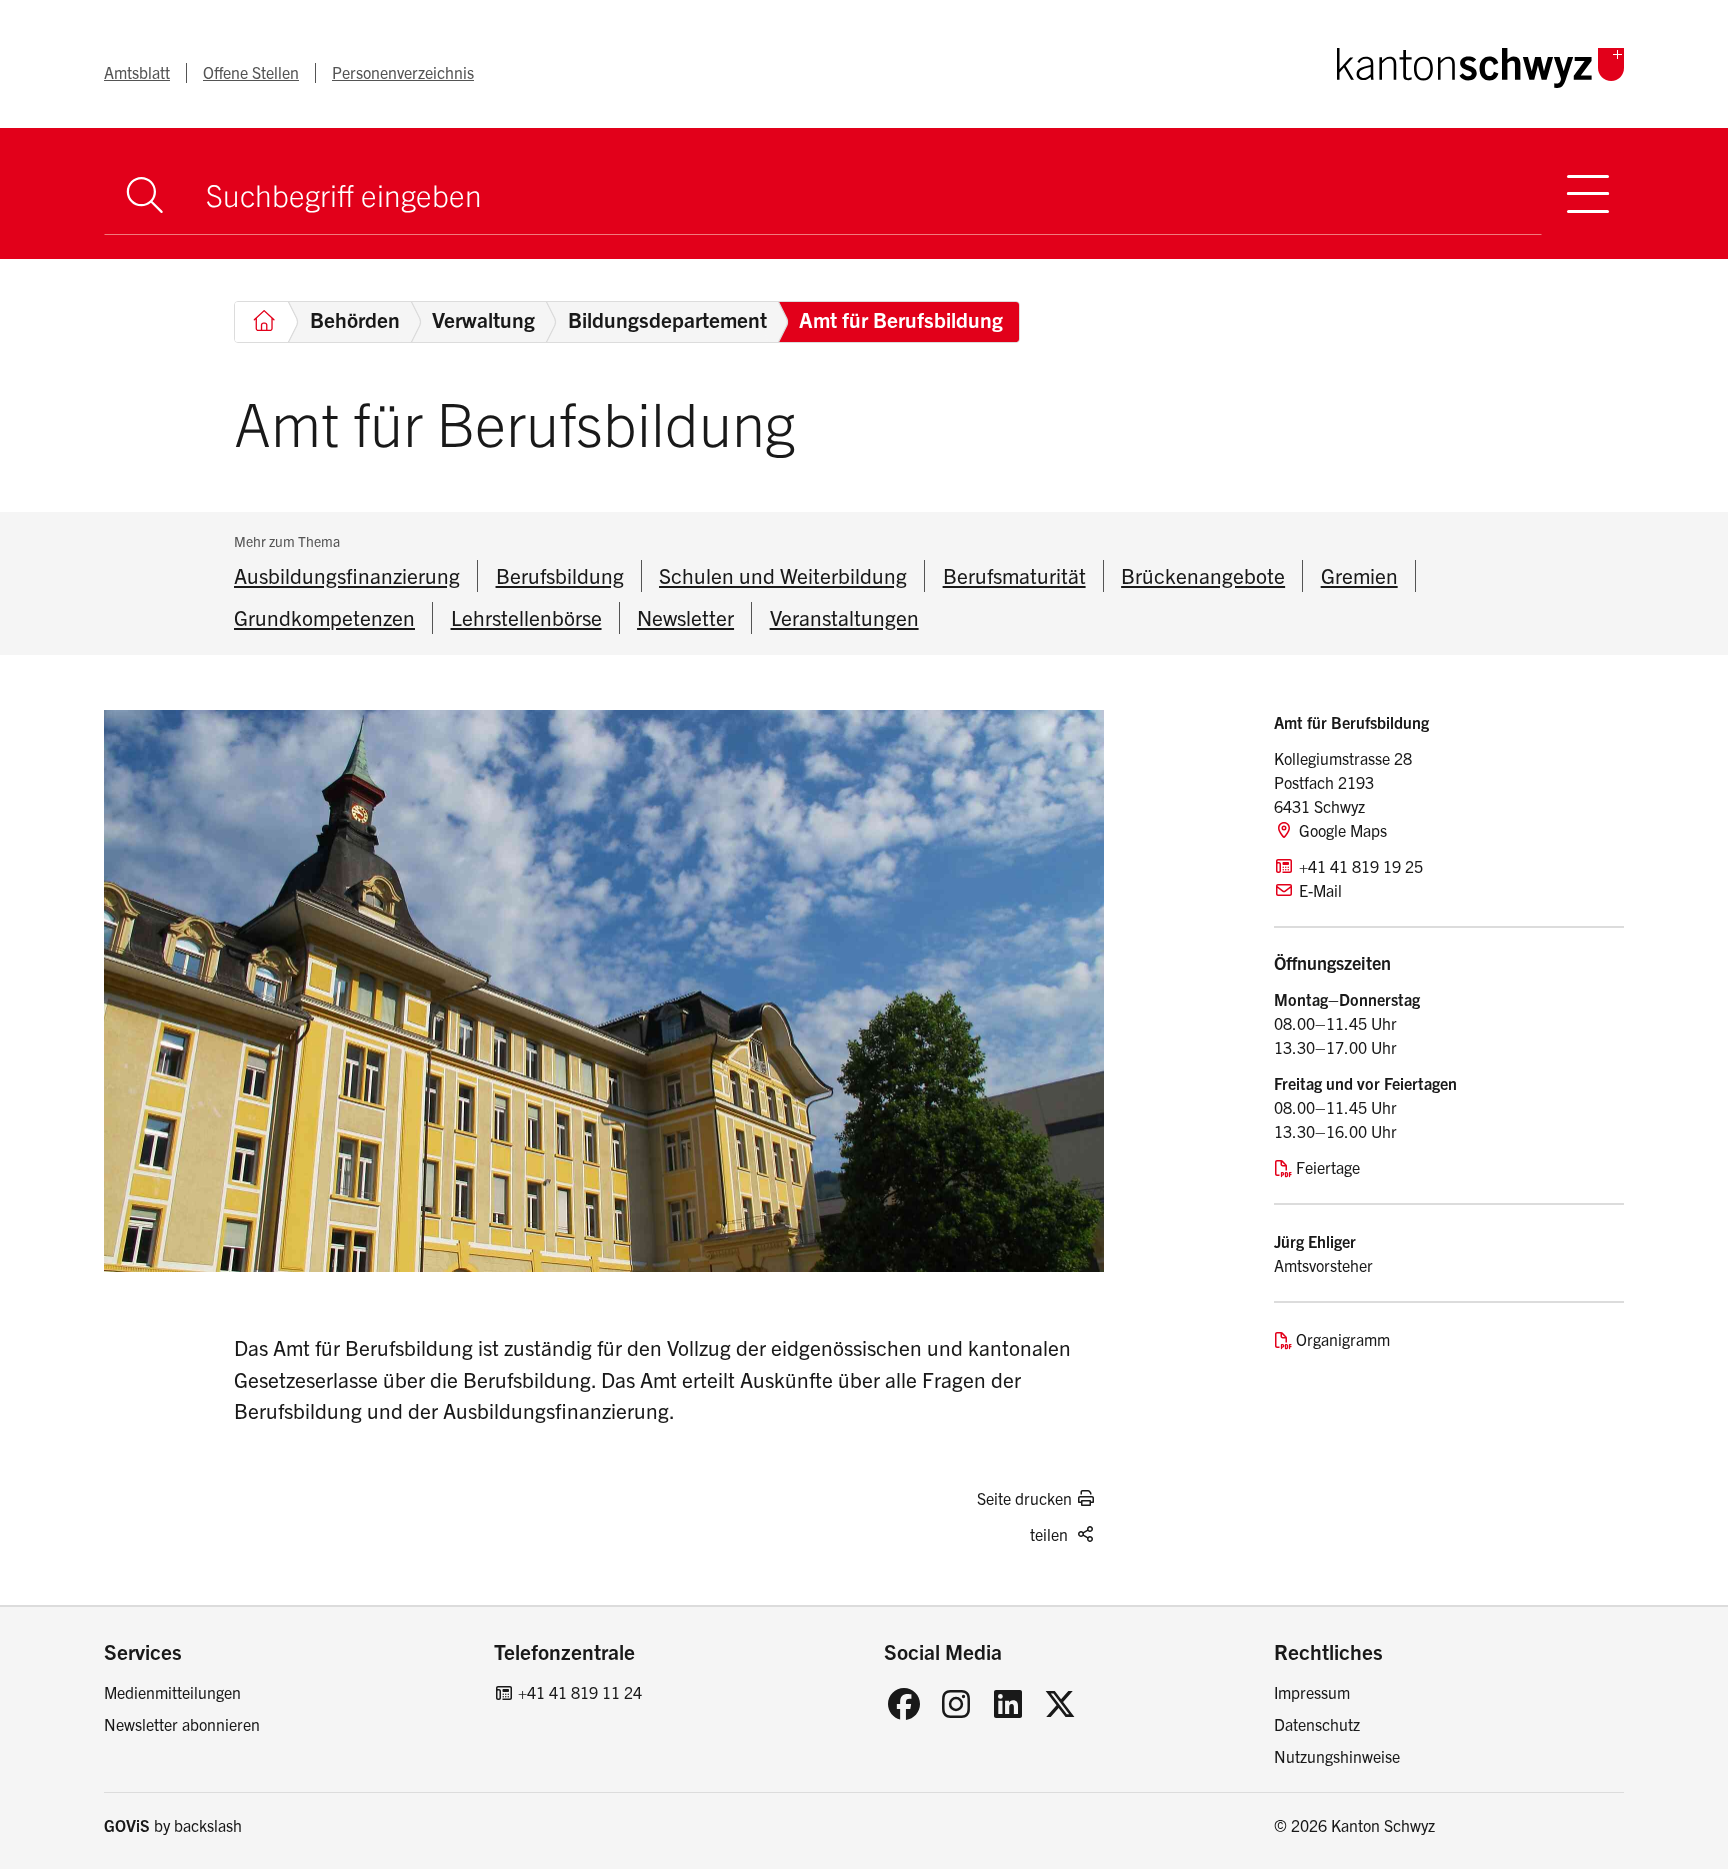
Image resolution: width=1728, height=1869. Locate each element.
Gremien (1359, 575)
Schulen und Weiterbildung (783, 575)
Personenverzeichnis (403, 72)
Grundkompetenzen (324, 617)
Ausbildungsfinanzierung (347, 575)
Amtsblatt (137, 72)
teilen (1049, 1534)
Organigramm (1343, 1339)
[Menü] (1588, 193)
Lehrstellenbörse (526, 617)
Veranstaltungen (844, 617)
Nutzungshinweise (1337, 1756)
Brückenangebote (1203, 575)
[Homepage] (1480, 64)
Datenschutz (1317, 1724)
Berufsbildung (560, 575)
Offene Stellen (251, 72)
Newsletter (685, 617)
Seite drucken (1024, 1498)
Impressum (1312, 1692)
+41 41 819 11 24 (580, 1692)
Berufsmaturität (1014, 575)
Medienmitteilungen (172, 1692)
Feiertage (1328, 1167)
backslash (208, 1825)
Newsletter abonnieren (182, 1724)
